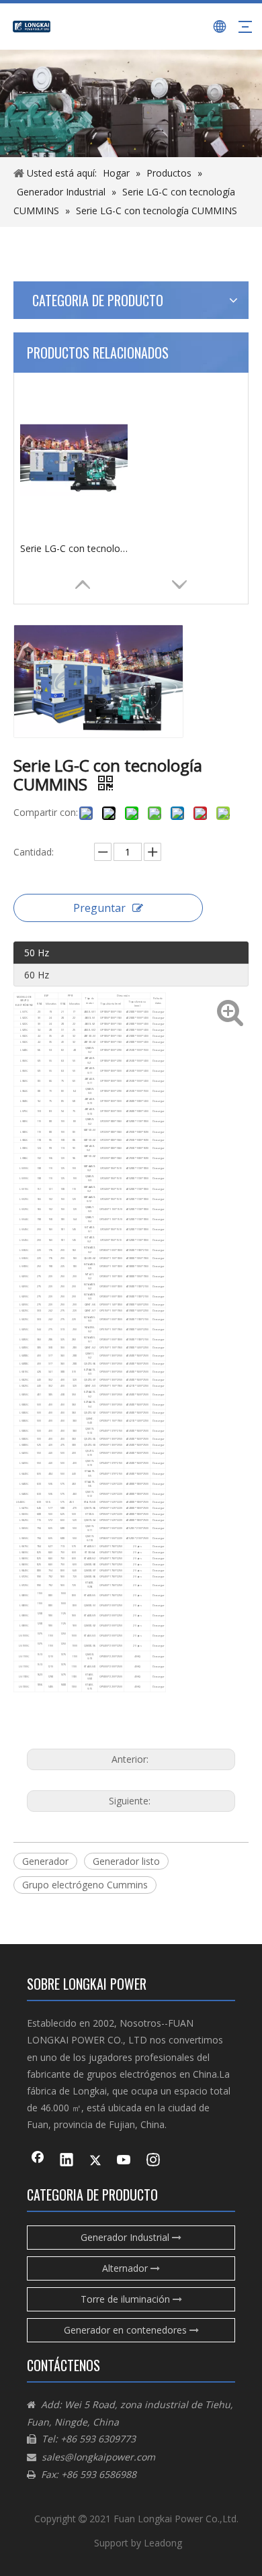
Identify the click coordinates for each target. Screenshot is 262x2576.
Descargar (158, 1012)
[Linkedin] (67, 2161)
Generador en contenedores (127, 2330)
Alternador (126, 2268)
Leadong (163, 2543)
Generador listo (126, 1861)
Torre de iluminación (127, 2299)
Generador (45, 1861)
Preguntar (99, 908)
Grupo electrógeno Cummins (85, 1885)
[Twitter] (95, 2161)
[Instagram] (153, 2161)
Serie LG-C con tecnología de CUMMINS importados (74, 548)
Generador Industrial (126, 2237)
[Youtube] (124, 2161)
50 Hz (37, 953)
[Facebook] (38, 2161)
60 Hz (37, 975)
